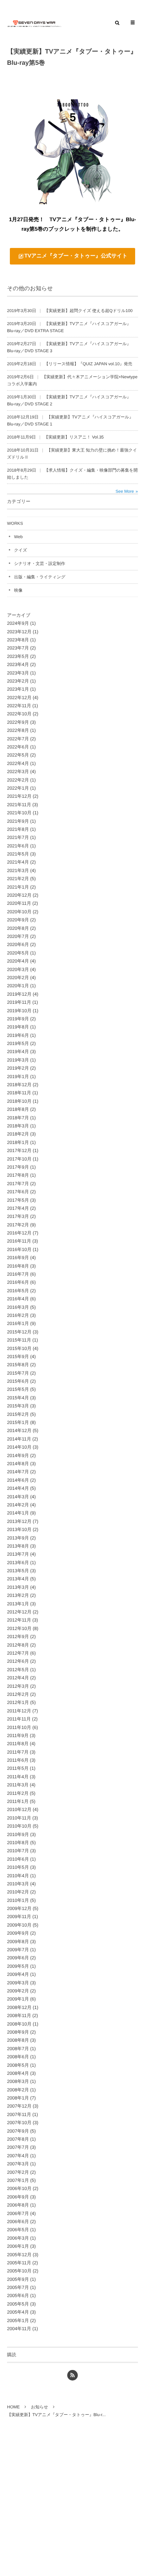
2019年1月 (18, 1077)
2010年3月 (18, 1884)
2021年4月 (18, 862)
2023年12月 (19, 632)
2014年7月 (18, 1472)
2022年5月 (18, 755)
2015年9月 (18, 1357)
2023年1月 (18, 689)
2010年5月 (18, 1867)
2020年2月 (18, 978)
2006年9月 (18, 2197)
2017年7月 (18, 1184)
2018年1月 (18, 1142)
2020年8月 (18, 928)
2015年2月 (18, 1414)
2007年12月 (19, 2106)
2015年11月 (19, 1340)
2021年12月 (19, 796)
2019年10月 (19, 1011)
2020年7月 (18, 936)
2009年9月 (18, 1933)
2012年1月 (18, 1702)
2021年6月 (18, 846)
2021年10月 (19, 813)
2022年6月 (18, 747)
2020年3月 (18, 969)
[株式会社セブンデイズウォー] (34, 23)
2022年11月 (19, 706)
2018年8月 (18, 1109)
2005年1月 (18, 2320)
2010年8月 (18, 1843)
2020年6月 (18, 944)
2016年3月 (18, 1307)
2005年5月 (18, 2304)
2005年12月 (19, 2255)
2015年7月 (18, 1373)
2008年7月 (18, 2049)
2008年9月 (18, 2032)
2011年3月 (18, 1785)
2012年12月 (19, 1612)
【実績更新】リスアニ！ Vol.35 (74, 437)
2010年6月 (18, 1859)
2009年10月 (19, 1925)
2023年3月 (18, 673)
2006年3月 (18, 2238)
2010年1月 (18, 1900)
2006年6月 (18, 2222)
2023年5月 (18, 656)
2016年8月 (18, 1266)
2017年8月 (18, 1175)
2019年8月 (18, 1027)
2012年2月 (18, 1694)
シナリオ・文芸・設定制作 (40, 564)
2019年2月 (18, 1068)
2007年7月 (18, 2147)
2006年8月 (18, 2205)
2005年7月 (18, 2287)
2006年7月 (18, 2213)
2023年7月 (18, 648)
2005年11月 (19, 2263)
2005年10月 (19, 2271)
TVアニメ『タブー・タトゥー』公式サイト (76, 256)
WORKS (15, 523)
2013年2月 (18, 1595)
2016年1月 (18, 1323)
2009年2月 (18, 1991)
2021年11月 (19, 805)
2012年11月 (19, 1620)
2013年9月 (18, 1538)
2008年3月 (18, 2081)
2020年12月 (19, 895)
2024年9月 (18, 623)
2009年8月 (18, 1942)
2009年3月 (18, 1983)
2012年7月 (18, 1653)
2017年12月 (19, 1150)
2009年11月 (19, 1917)
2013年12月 (19, 1521)
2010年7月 (18, 1851)
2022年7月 (18, 739)
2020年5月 (18, 953)
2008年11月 (19, 2015)
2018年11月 (19, 1093)
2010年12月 (19, 1809)
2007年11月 (19, 2114)
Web (18, 537)
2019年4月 (18, 1051)
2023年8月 (18, 640)
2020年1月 (18, 986)
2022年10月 (19, 714)
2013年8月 (18, 1546)
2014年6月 (18, 1480)
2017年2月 (18, 1225)
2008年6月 (18, 2057)
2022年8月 (18, 730)
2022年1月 (18, 788)
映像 (18, 590)
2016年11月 (19, 1241)
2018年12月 (19, 1085)
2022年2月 (18, 780)
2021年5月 (18, 854)
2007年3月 (18, 2164)
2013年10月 (19, 1529)
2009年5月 (18, 1966)
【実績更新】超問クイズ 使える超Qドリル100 (89, 311)
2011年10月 (19, 1727)
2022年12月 (19, 698)
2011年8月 (18, 1744)
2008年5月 (18, 2065)
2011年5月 (18, 1768)
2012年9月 (18, 1637)
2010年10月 (19, 1826)
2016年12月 (19, 1233)
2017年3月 (18, 1216)
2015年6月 (18, 1381)
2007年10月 (19, 2123)
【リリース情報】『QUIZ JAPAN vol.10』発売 (88, 364)
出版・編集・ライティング (40, 577)
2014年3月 (18, 1497)
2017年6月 (18, 1192)
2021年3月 (18, 870)
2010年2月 (18, 1892)
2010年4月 (18, 1876)
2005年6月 (18, 2295)
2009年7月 (18, 1950)
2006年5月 (18, 2230)
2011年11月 (19, 1719)
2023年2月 (18, 681)
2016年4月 (18, 1299)
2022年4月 (18, 763)
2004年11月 (19, 2329)
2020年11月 (19, 903)
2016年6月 (18, 1282)
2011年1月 (18, 1801)
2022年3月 (18, 771)
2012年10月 (19, 1628)
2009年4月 (18, 1974)
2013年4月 (18, 1579)
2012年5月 (18, 1670)
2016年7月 (18, 1274)
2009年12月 (19, 1908)
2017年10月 (19, 1159)
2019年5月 (18, 1043)
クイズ (21, 550)
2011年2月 (18, 1793)
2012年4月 (18, 1678)
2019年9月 (18, 1019)
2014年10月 (19, 1447)
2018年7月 (18, 1118)
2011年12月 (19, 1711)
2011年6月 (18, 1760)
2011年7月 (18, 1752)
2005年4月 (18, 2312)
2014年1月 (18, 1513)
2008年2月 (18, 2090)
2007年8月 (18, 2139)
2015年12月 (19, 1332)
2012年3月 (18, 1686)
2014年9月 (18, 1455)
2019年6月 (18, 1035)
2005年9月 (18, 2279)
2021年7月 (18, 837)
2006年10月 (19, 2188)
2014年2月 (18, 1505)
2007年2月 (18, 2172)
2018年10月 (19, 1101)
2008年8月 (18, 2040)
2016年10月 (19, 1249)
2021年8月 (18, 829)
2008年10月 (19, 2024)
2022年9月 (18, 722)
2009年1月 (18, 1999)
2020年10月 (19, 912)
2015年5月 (18, 1389)
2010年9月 (18, 1834)
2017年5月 (18, 1200)
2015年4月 (18, 1398)
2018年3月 (18, 1126)
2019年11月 (19, 1002)
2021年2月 (18, 879)
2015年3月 (18, 1406)
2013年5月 (18, 1571)
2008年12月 (19, 2007)
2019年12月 (19, 994)
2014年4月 (18, 1488)
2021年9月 (18, 821)
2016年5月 (18, 1291)
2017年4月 (18, 1208)
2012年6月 (18, 1661)
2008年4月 (18, 2073)
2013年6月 (18, 1563)
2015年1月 (18, 1422)
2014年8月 (18, 1464)
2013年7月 (18, 1554)
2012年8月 (18, 1645)
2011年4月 (18, 1777)
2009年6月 (18, 1958)
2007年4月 (18, 2156)
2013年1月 (18, 1604)
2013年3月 (18, 1587)
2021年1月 (18, 887)
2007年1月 (18, 2180)
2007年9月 (18, 2131)
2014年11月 (19, 1439)
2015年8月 (18, 1365)
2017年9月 (18, 1167)
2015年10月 (19, 1348)
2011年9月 (18, 1735)
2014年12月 (19, 1430)
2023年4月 (18, 664)
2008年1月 (18, 2098)
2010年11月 (19, 1818)
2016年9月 (18, 1258)
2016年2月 (18, 1315)
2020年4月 (18, 961)
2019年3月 (18, 1060)
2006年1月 (18, 2246)
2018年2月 (18, 1134)
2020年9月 (18, 920)
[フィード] (72, 2375)
